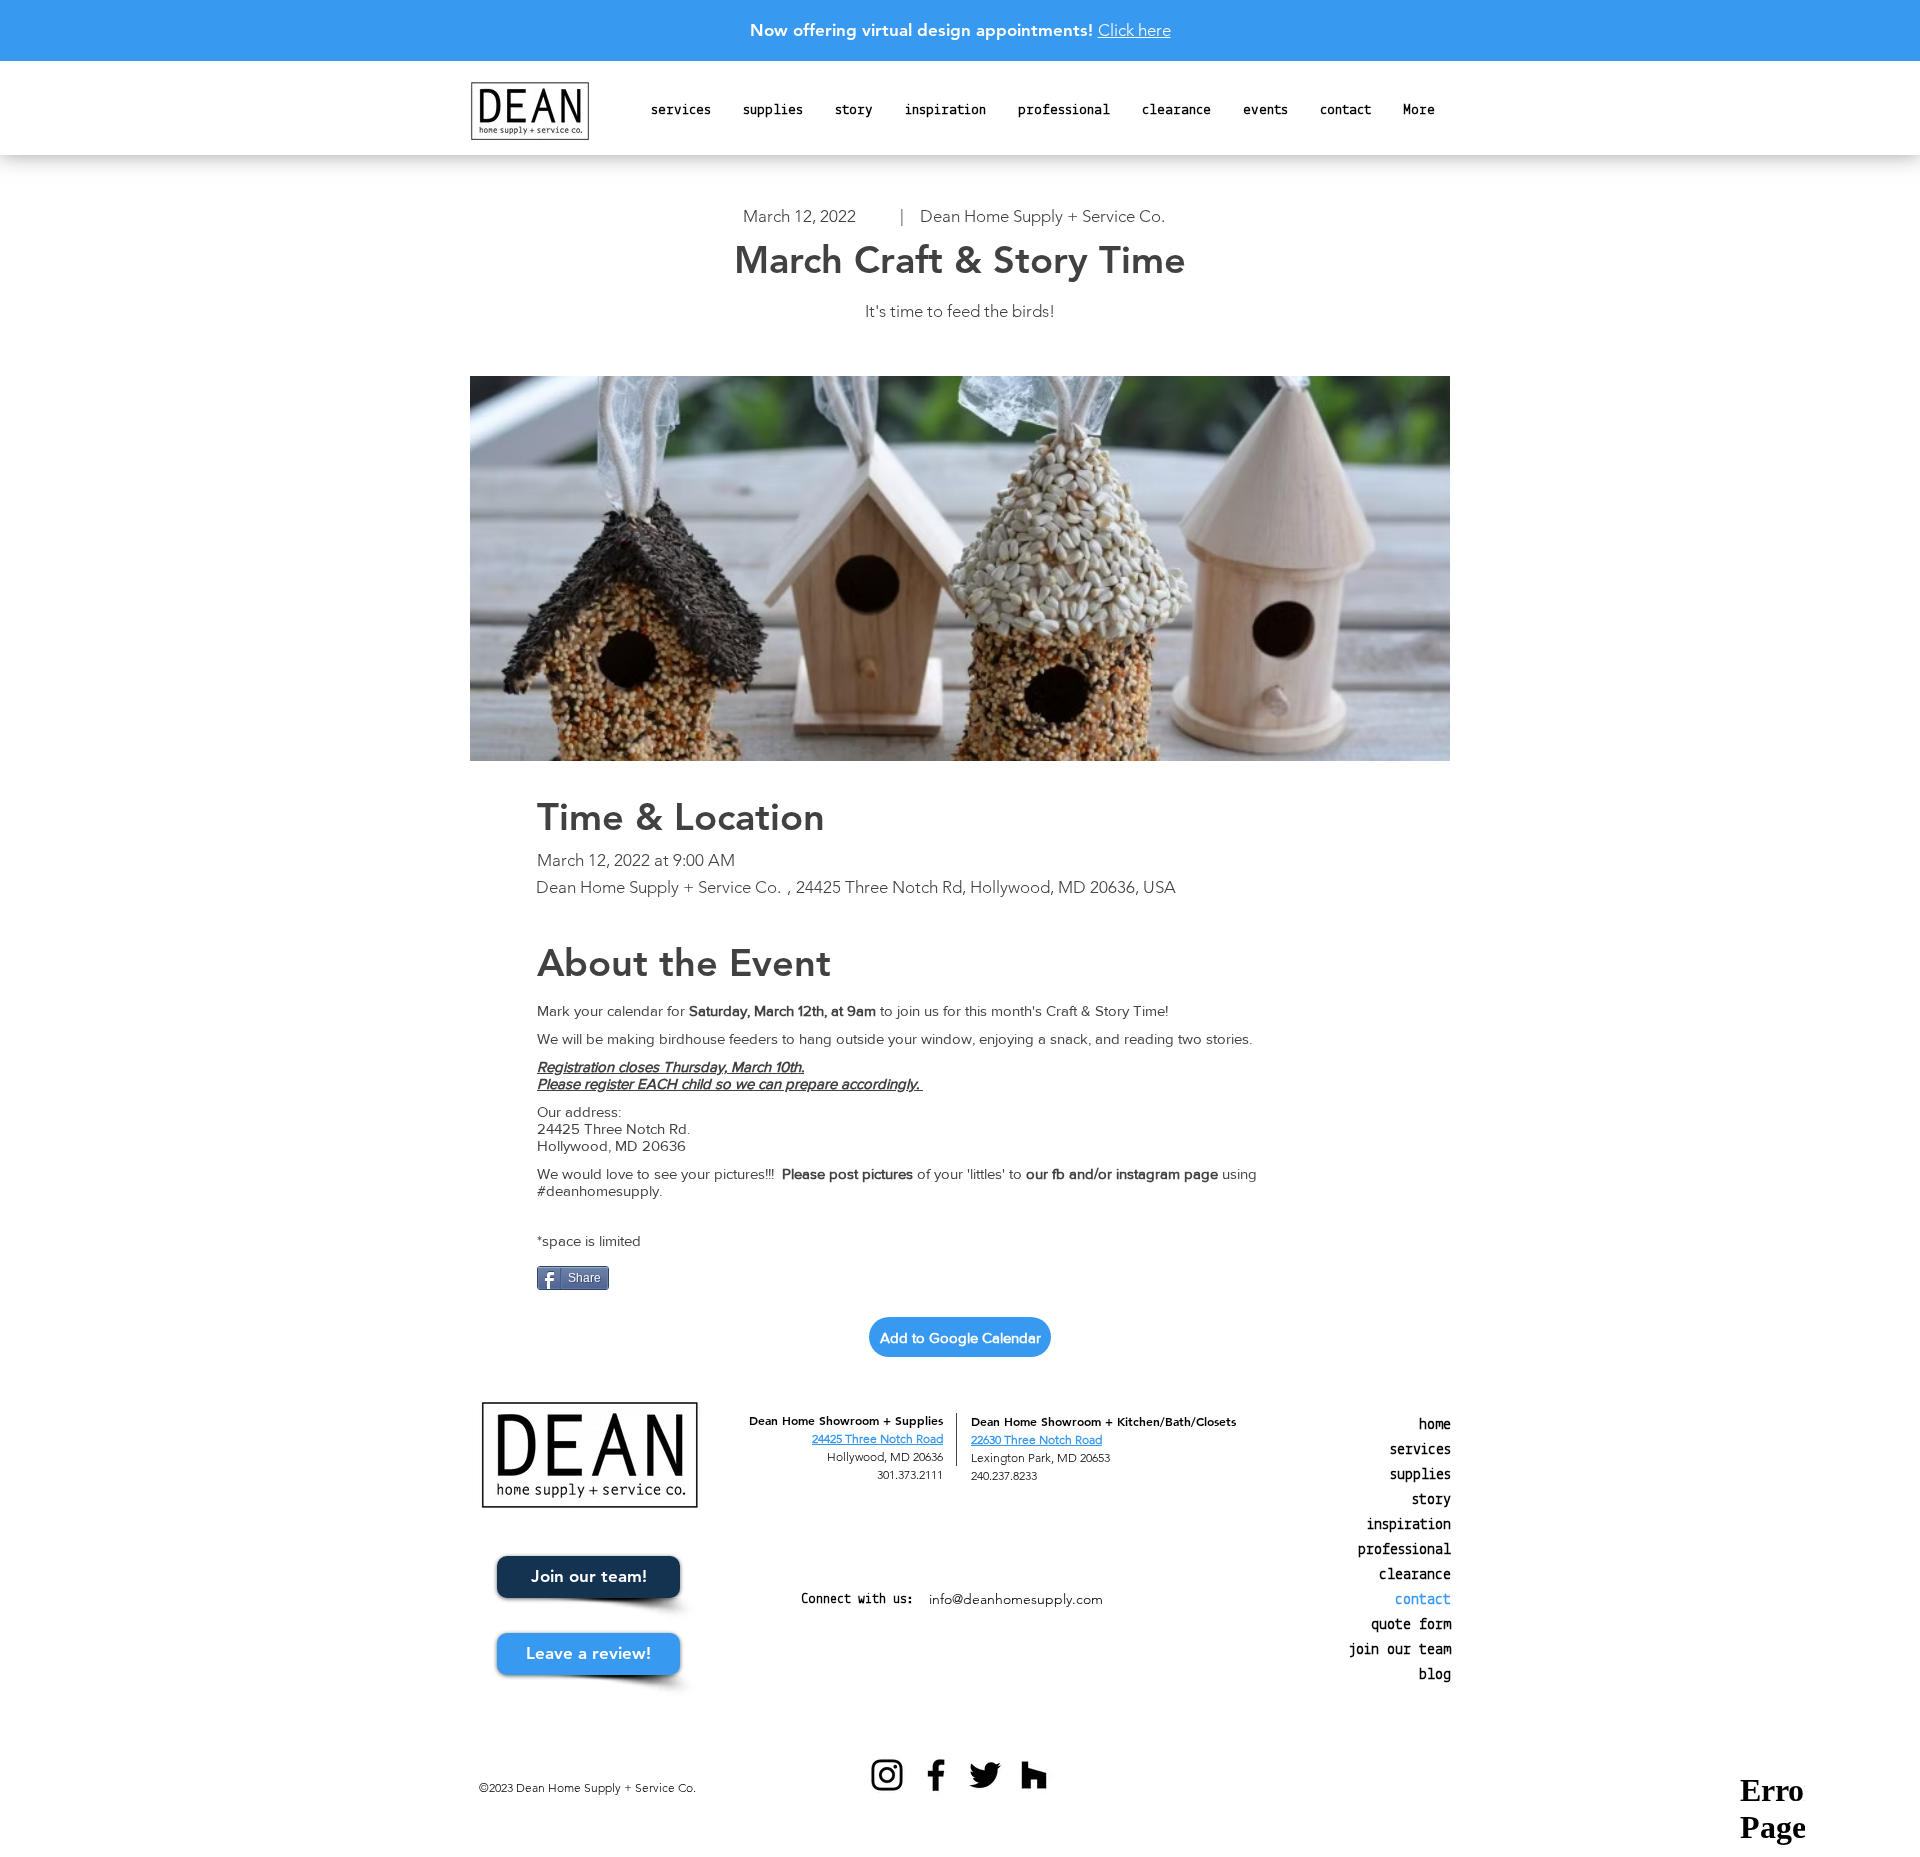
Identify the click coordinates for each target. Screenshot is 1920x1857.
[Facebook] (936, 1775)
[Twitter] (985, 1775)
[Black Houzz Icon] (1034, 1775)
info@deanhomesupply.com (1016, 1599)
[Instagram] (887, 1775)
